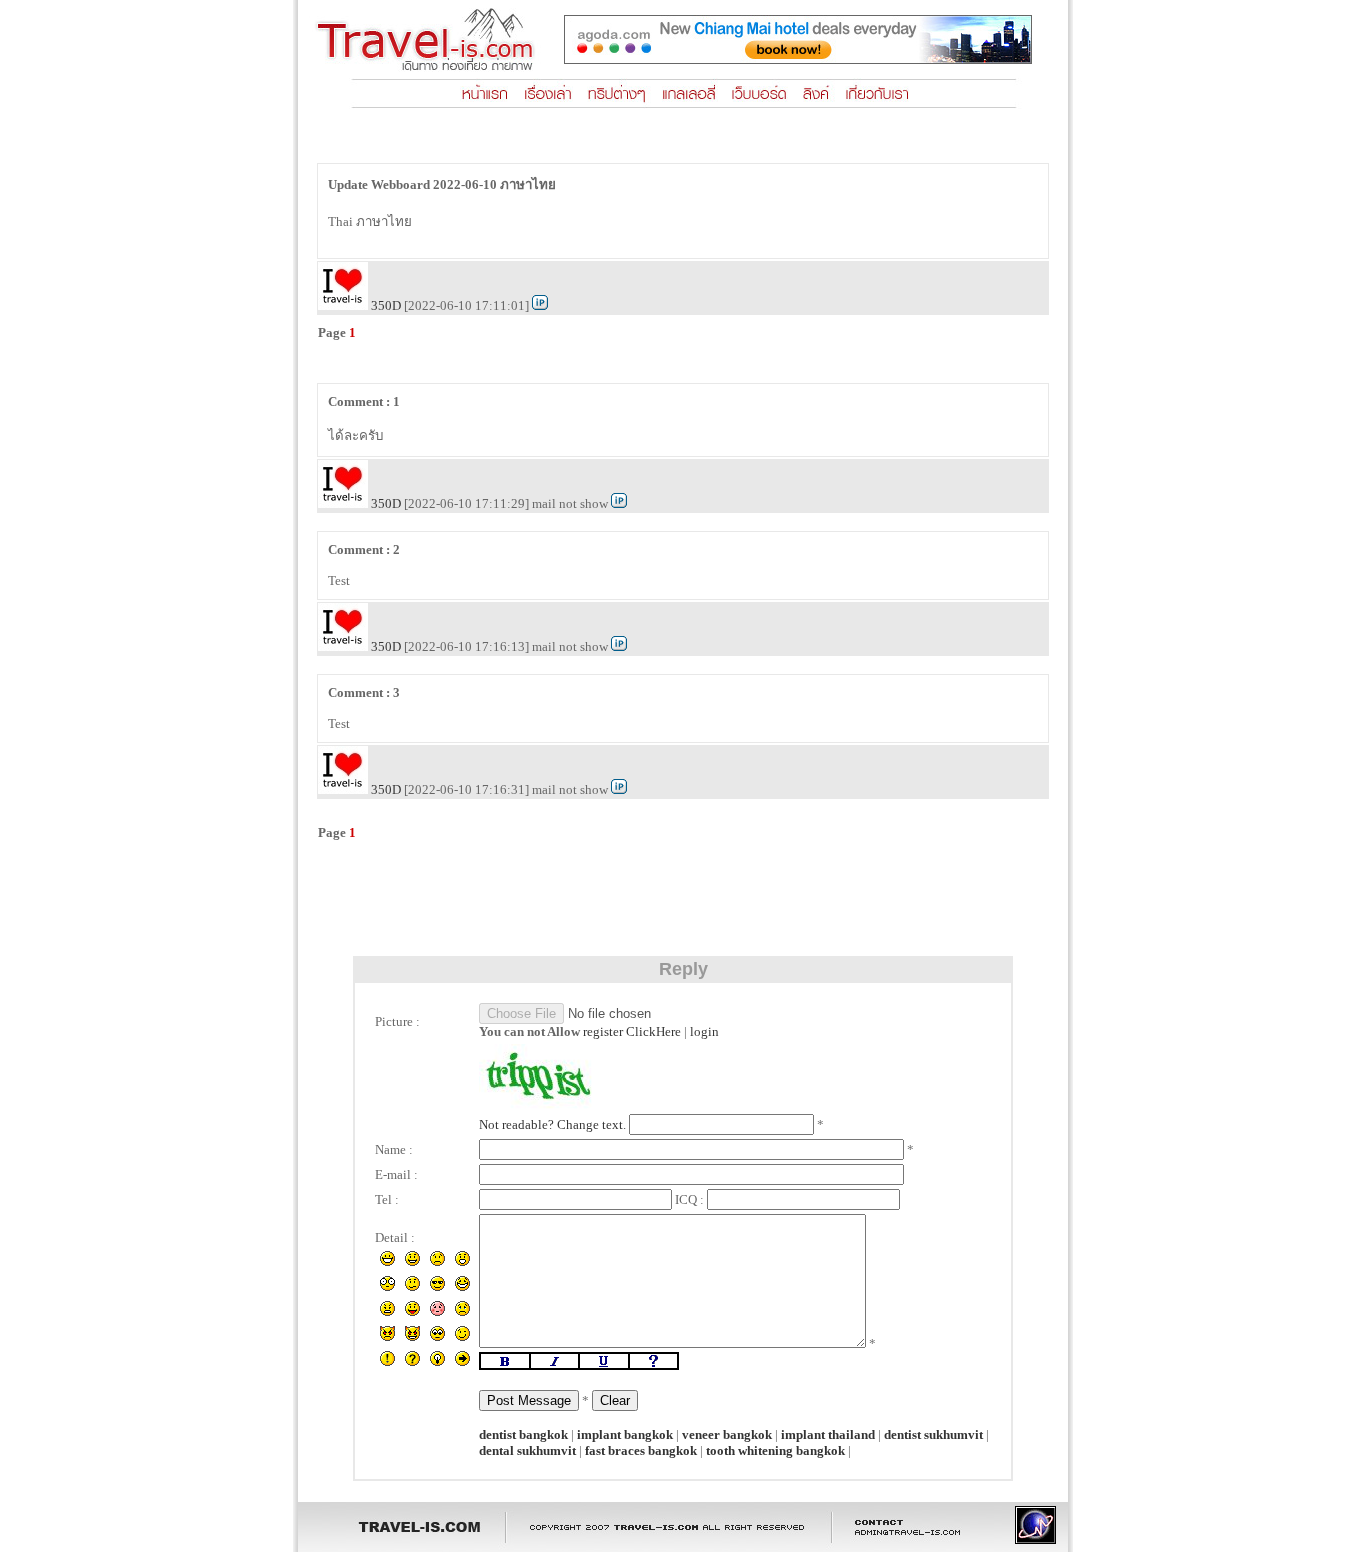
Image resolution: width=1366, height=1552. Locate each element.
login (704, 1031)
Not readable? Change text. (552, 1124)
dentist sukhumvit (933, 1434)
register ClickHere (632, 1031)
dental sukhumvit (527, 1450)
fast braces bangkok (641, 1450)
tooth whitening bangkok (775, 1450)
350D (386, 305)
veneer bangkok (727, 1434)
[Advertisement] (683, 895)
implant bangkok (625, 1434)
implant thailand (828, 1434)
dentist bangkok (523, 1434)
